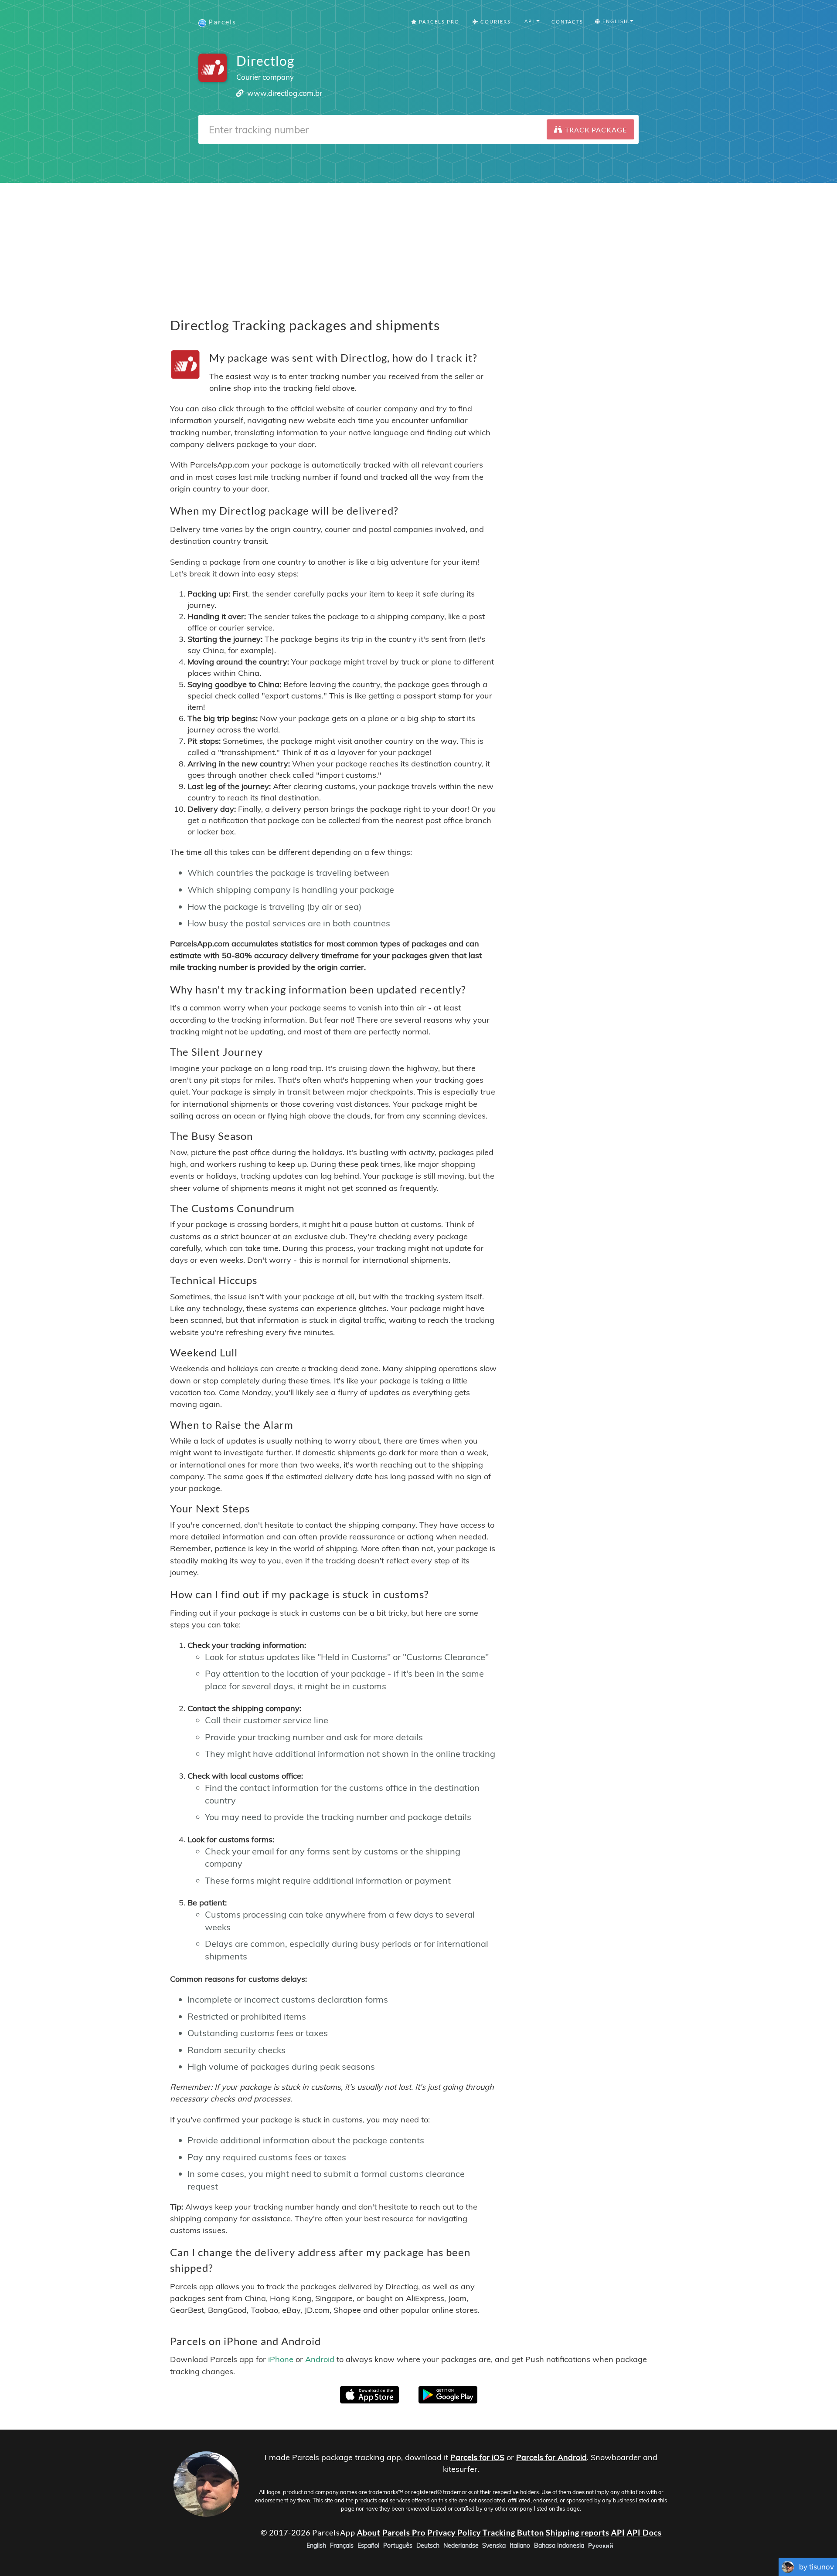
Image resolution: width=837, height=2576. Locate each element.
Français (342, 2545)
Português (398, 2545)
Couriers (495, 22)
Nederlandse (461, 2545)
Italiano (520, 2545)
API (618, 2532)
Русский (601, 2545)
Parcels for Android (551, 2457)
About (369, 2532)
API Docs (644, 2532)
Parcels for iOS (477, 2457)
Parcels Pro (438, 22)
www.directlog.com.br (285, 93)
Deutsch (428, 2545)
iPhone (281, 2359)
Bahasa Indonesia (559, 2545)
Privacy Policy (454, 2532)
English (316, 2545)
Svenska (494, 2545)
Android (320, 2359)
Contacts (567, 22)
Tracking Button (513, 2532)
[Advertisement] (418, 244)
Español (368, 2545)
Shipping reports (578, 2532)
